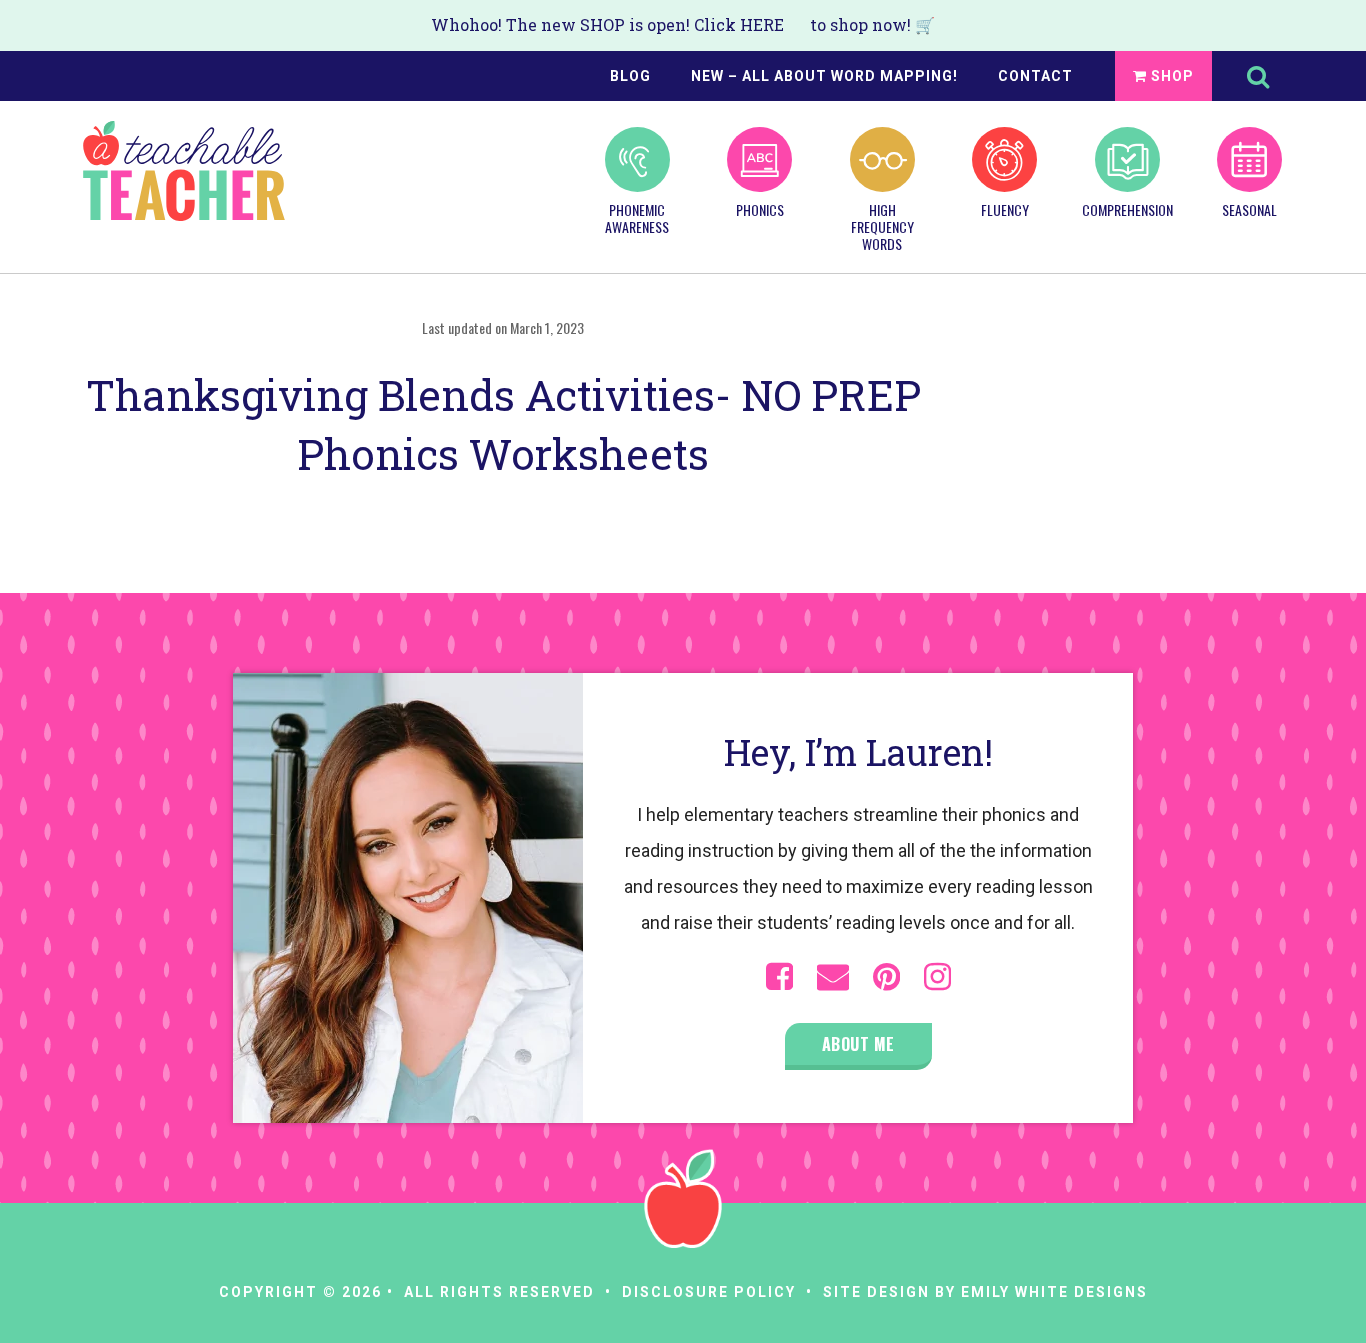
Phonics (760, 209)
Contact (1035, 76)
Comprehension (1127, 209)
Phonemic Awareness (637, 217)
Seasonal (1249, 209)
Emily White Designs (1054, 1292)
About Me (858, 1044)
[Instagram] (937, 977)
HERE (762, 24)
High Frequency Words (882, 225)
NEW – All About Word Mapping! (824, 76)
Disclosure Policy (709, 1292)
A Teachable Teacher (184, 171)
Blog (630, 76)
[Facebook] (779, 977)
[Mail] (833, 977)
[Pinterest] (886, 977)
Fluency (1005, 209)
